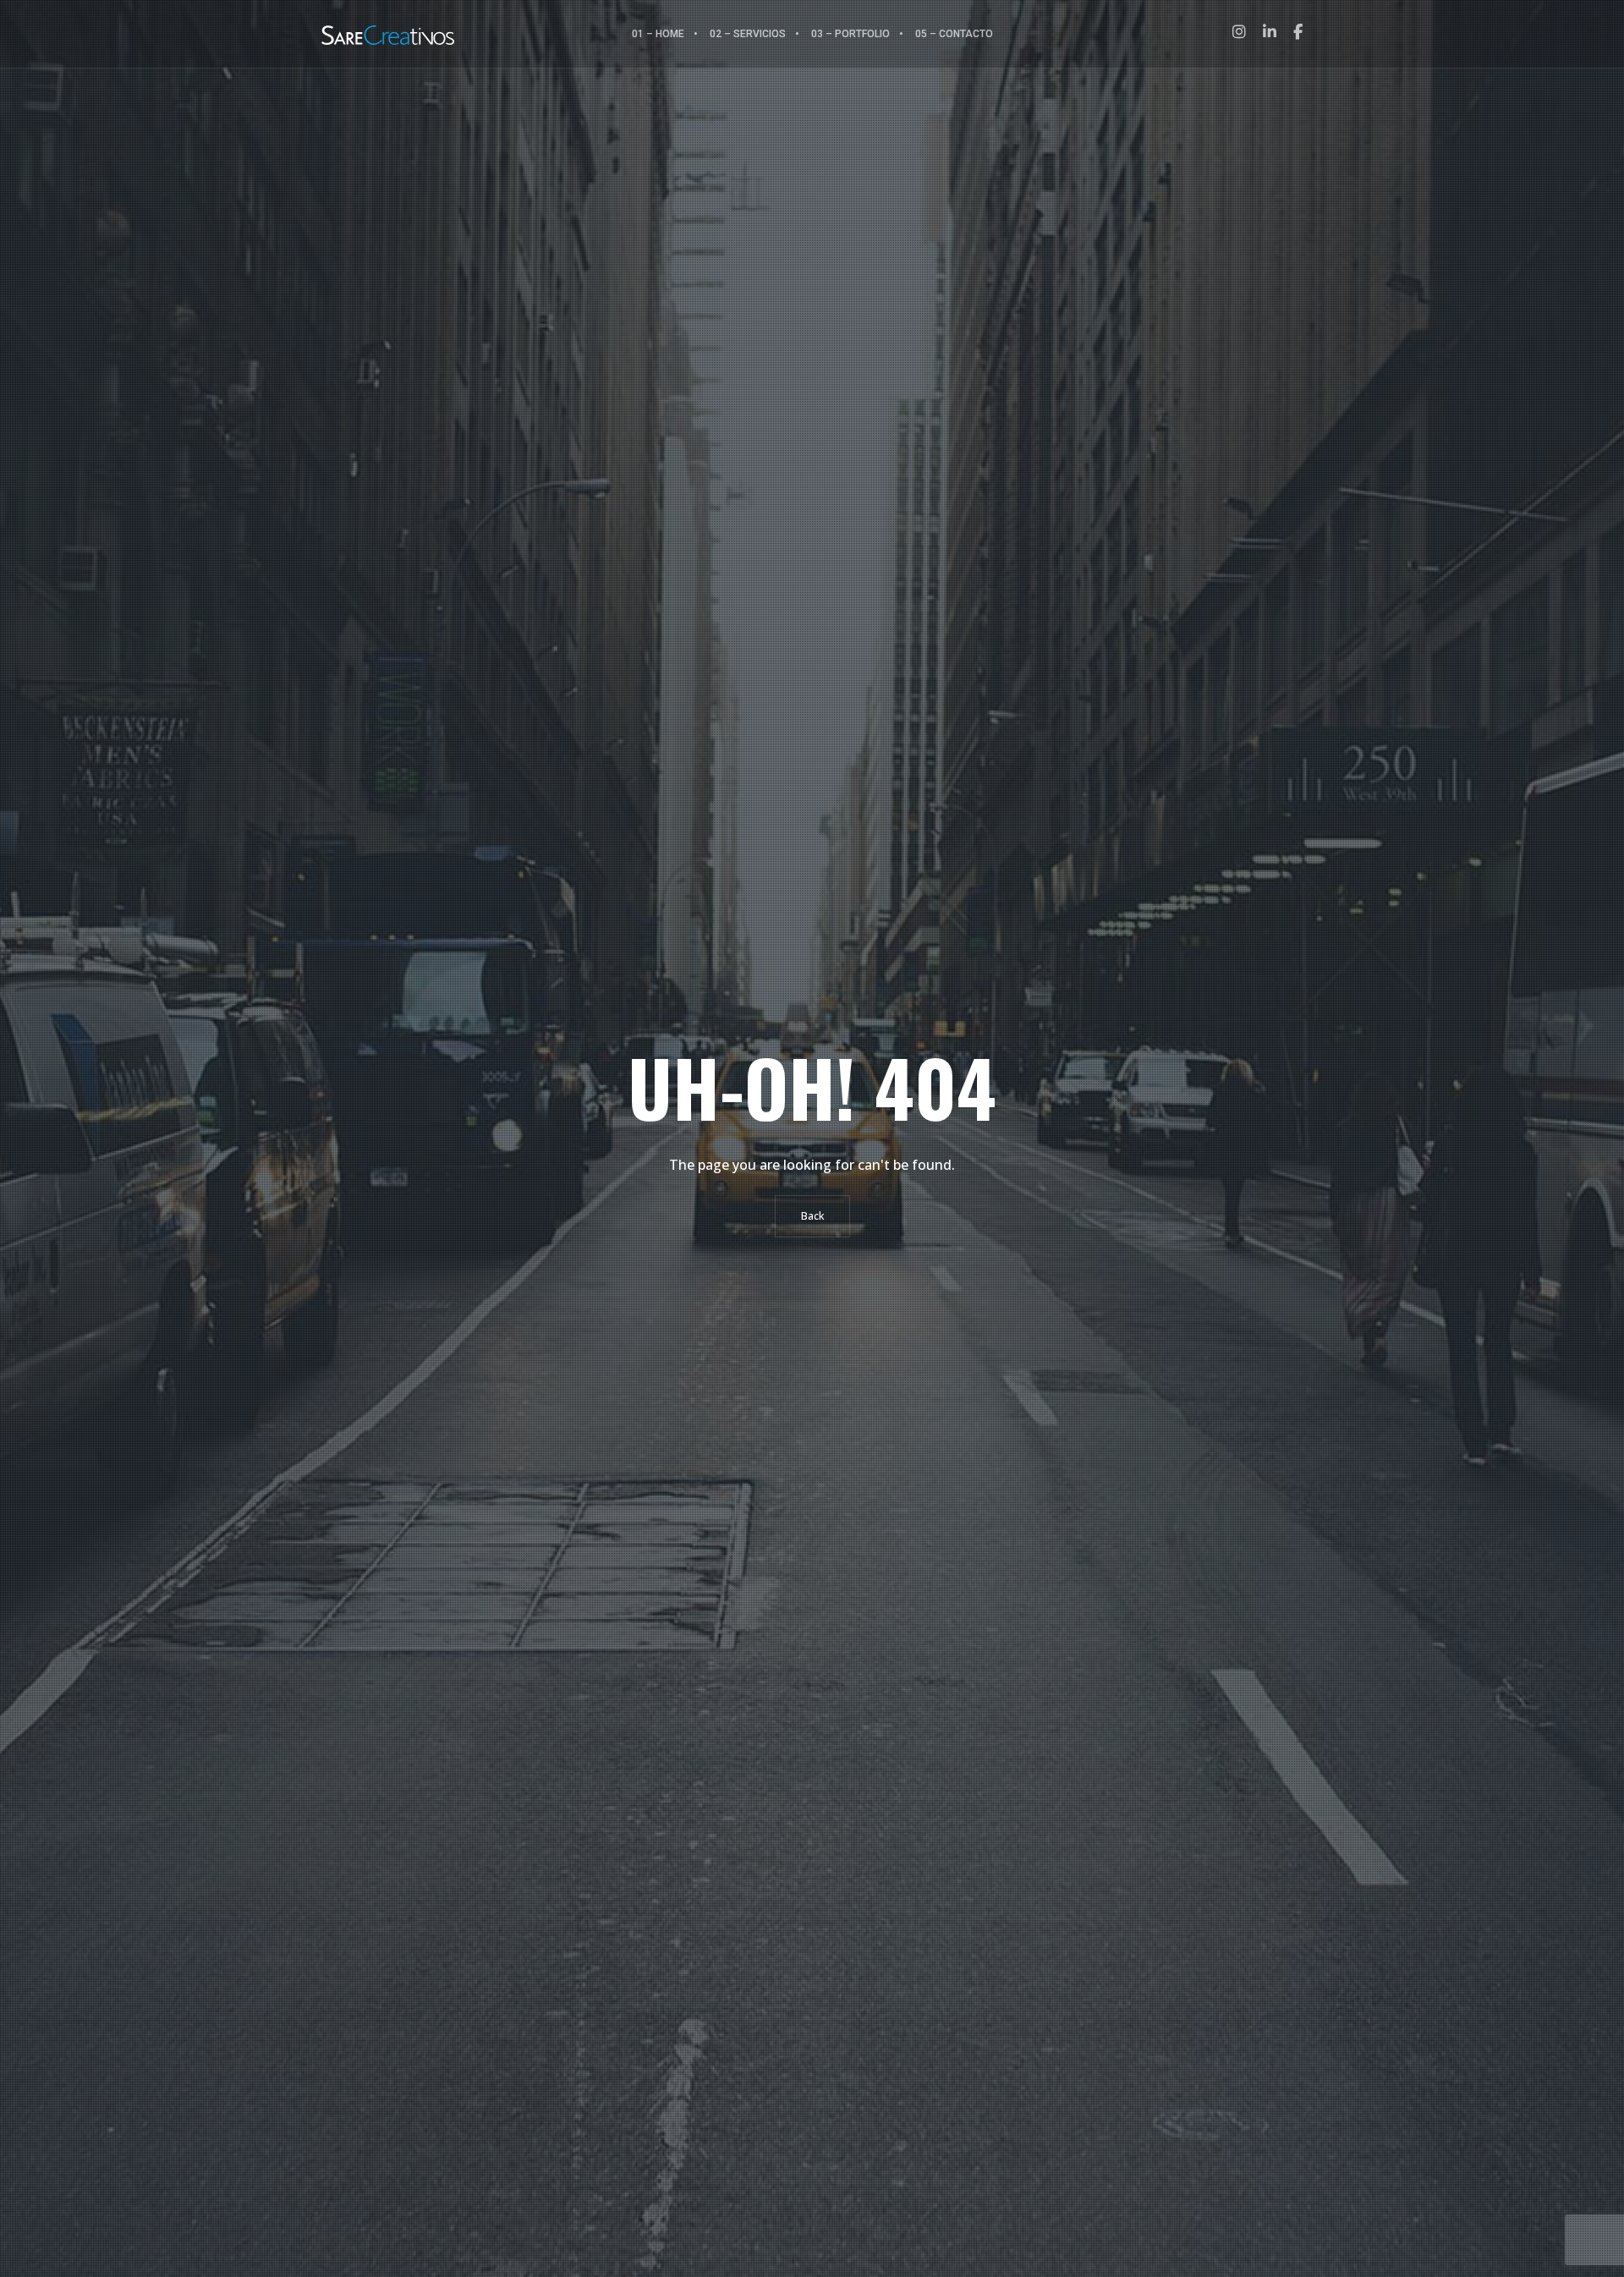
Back (812, 1216)
